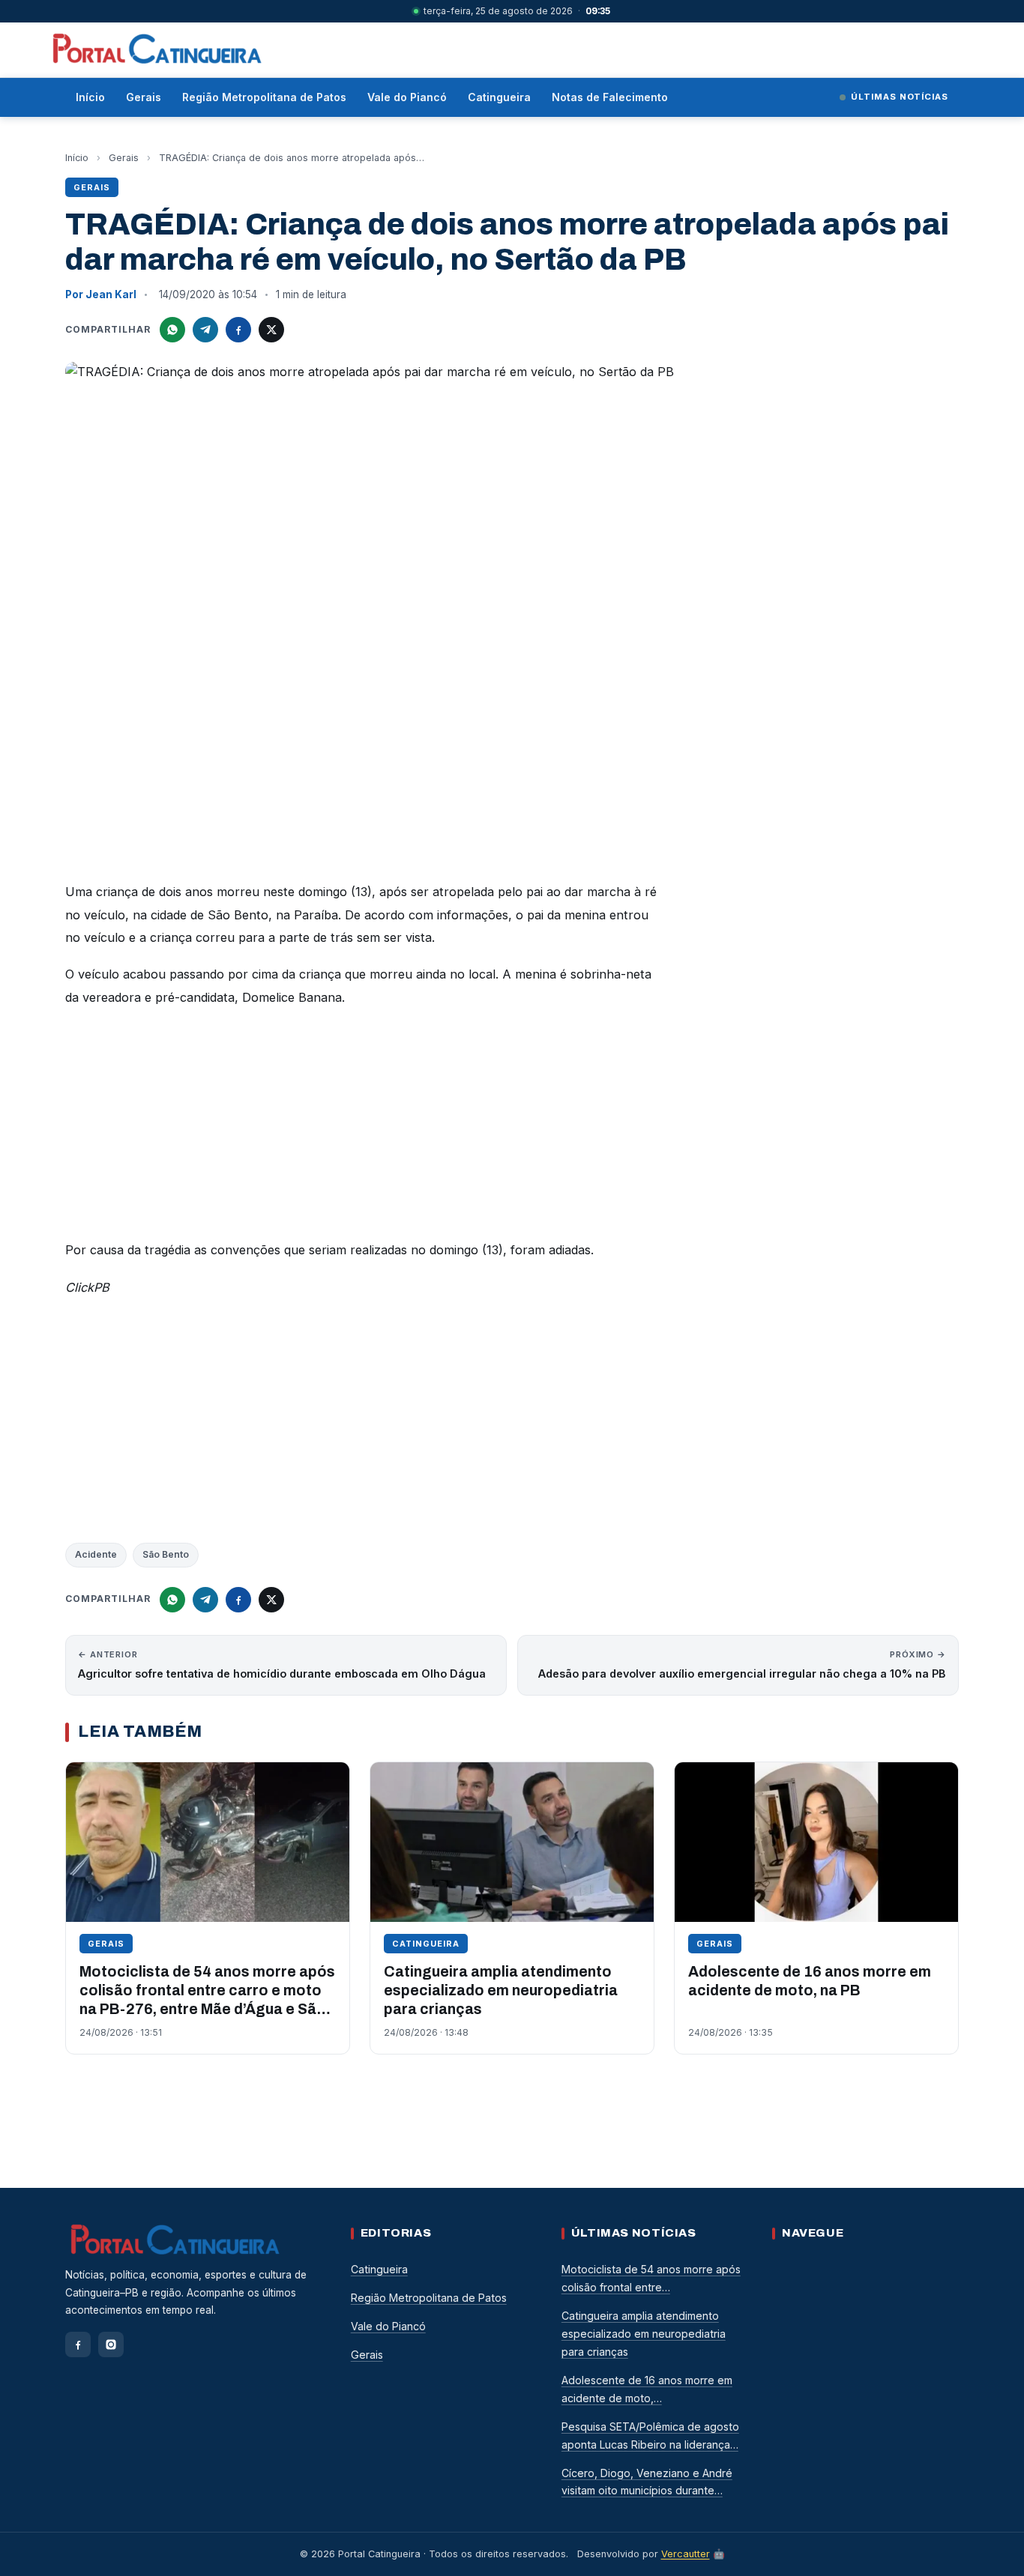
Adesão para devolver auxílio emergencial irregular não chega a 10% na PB (742, 1665)
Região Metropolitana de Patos (264, 97)
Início (90, 97)
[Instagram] (111, 2344)
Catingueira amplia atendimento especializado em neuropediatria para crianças (501, 1991)
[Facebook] (78, 2344)
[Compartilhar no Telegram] (205, 330)
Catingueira (499, 97)
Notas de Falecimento (610, 97)
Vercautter (686, 2554)
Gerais (144, 97)
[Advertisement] (365, 1128)
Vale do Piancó (407, 97)
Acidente (96, 1554)
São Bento (166, 1554)
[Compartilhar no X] (271, 330)
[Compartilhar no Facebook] (238, 330)
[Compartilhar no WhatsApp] (172, 330)
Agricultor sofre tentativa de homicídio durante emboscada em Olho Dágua (282, 1665)
